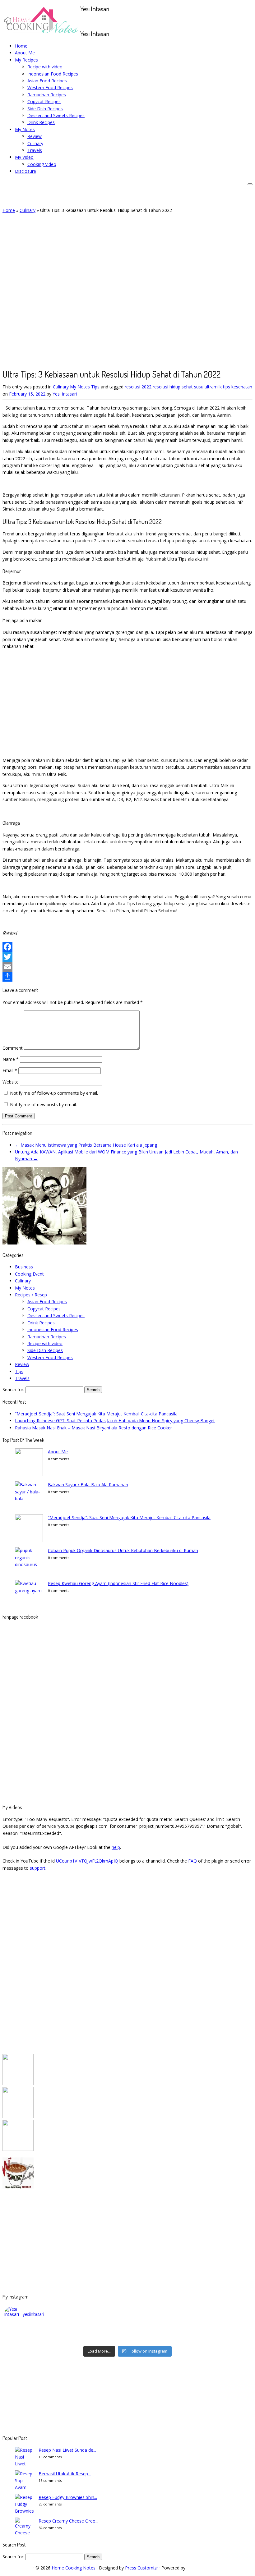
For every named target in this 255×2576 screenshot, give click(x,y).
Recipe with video (45, 67)
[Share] (127, 977)
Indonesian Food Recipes (53, 74)
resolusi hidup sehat (173, 387)
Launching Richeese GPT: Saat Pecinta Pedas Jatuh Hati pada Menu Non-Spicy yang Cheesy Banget (115, 1421)
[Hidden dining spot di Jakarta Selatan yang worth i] (97, 2339)
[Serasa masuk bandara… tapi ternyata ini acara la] (220, 2339)
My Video (24, 157)
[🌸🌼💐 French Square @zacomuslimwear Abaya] (97, 2331)
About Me (25, 53)
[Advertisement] (127, 698)
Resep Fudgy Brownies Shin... (68, 2497)
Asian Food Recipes (47, 81)
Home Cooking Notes (74, 2568)
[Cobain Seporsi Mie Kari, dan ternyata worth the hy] (158, 2339)
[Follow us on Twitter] (92, 21)
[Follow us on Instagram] (99, 21)
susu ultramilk (209, 387)
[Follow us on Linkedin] (109, 21)
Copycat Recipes (44, 101)
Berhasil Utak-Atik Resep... (65, 2474)
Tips (96, 387)
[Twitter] (127, 957)
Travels (35, 150)
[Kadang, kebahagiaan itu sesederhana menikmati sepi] (35, 2339)
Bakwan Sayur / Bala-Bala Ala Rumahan (88, 1485)
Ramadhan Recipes (47, 95)
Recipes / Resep (31, 1295)
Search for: (13, 1389)
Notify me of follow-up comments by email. (54, 1093)
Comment (13, 1048)
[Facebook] (127, 947)
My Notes (25, 129)
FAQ (192, 1861)
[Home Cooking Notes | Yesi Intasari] (41, 35)
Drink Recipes (41, 122)
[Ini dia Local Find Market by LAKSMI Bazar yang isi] (220, 2331)
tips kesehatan (238, 387)
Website (11, 1082)
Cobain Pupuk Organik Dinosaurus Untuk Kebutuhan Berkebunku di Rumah (123, 1550)
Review (35, 136)
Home (21, 46)
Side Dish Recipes (45, 109)
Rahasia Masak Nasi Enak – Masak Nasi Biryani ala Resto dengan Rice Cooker (93, 1428)
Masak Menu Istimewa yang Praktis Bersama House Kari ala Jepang (86, 1145)
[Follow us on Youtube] (102, 21)
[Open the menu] (250, 184)
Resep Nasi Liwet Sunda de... (67, 2450)
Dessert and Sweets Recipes (56, 115)
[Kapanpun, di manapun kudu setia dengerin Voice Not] (35, 2331)
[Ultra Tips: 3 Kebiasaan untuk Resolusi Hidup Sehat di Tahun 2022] (114, 361)
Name (11, 1059)
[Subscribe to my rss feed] (82, 21)
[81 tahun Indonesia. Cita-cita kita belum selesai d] (158, 2331)
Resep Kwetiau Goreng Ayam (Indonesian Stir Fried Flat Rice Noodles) (118, 1583)
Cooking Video (42, 164)
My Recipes (26, 60)
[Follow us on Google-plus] (96, 21)
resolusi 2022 (139, 387)
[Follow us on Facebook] (89, 21)
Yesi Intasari (65, 394)
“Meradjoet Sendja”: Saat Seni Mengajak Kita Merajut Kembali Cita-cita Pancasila (96, 1414)
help (116, 1847)
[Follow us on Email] (85, 21)
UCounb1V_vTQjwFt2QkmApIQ (87, 1861)
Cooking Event (29, 1274)
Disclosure (25, 171)
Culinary (35, 143)
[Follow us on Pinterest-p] (106, 21)
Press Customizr (141, 2568)
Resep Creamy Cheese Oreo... (68, 2521)
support (38, 1868)
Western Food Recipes (50, 87)
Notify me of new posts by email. (43, 1105)
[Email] (127, 967)
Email (10, 1070)
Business (24, 1267)
